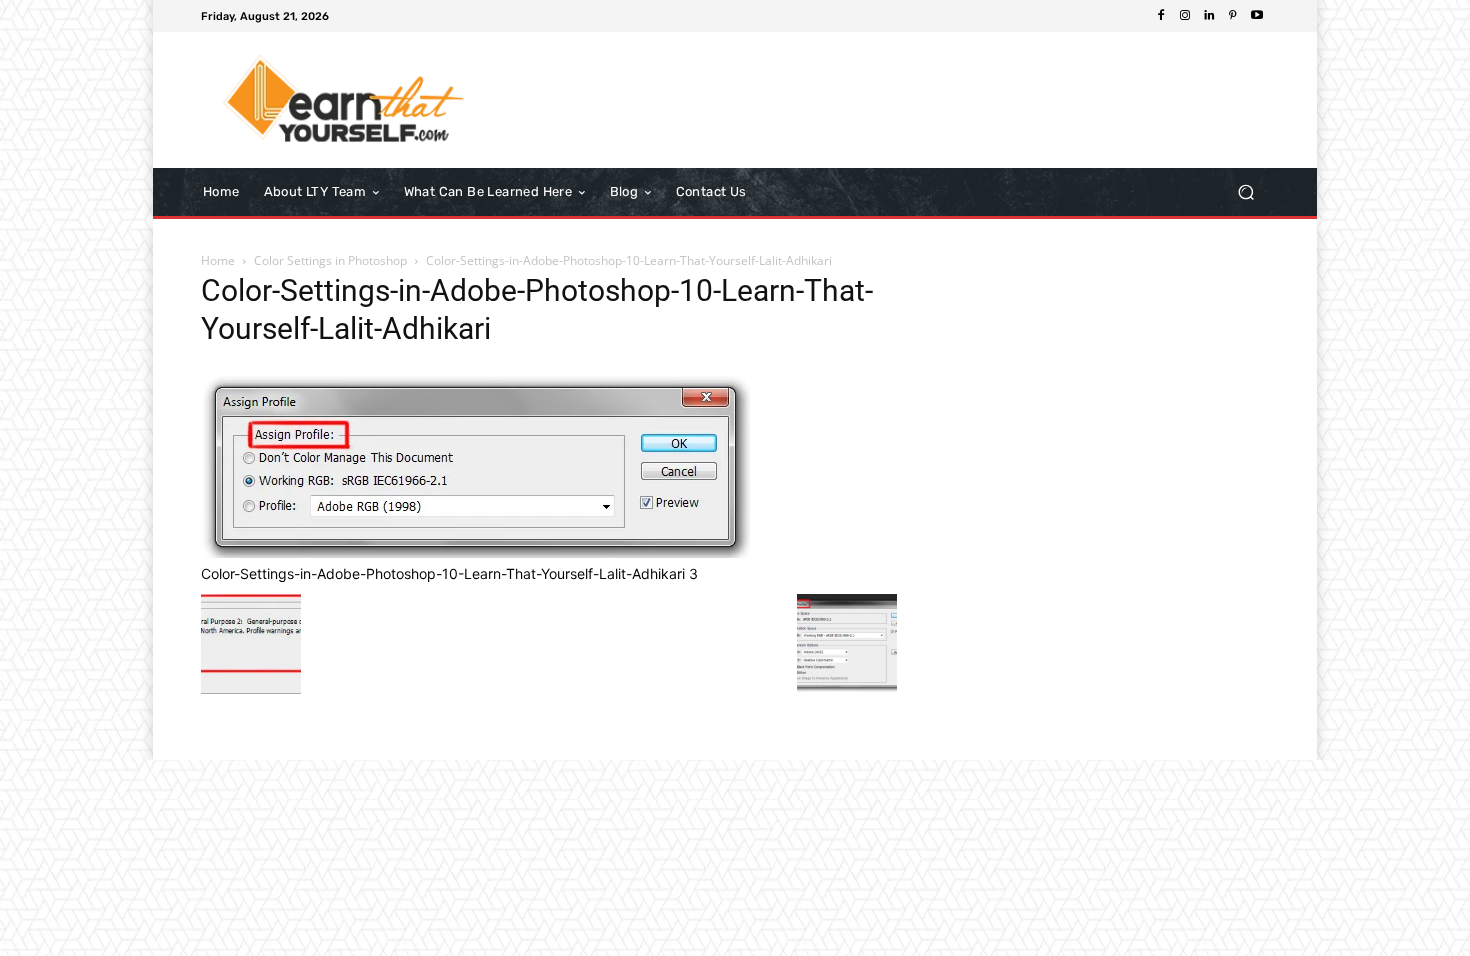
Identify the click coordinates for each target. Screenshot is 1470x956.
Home (218, 260)
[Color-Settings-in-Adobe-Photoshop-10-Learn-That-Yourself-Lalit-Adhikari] (475, 552)
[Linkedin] (1209, 16)
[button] (1245, 191)
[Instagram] (1185, 16)
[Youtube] (1257, 16)
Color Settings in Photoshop (330, 260)
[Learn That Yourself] (344, 100)
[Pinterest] (1233, 16)
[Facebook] (1161, 16)
